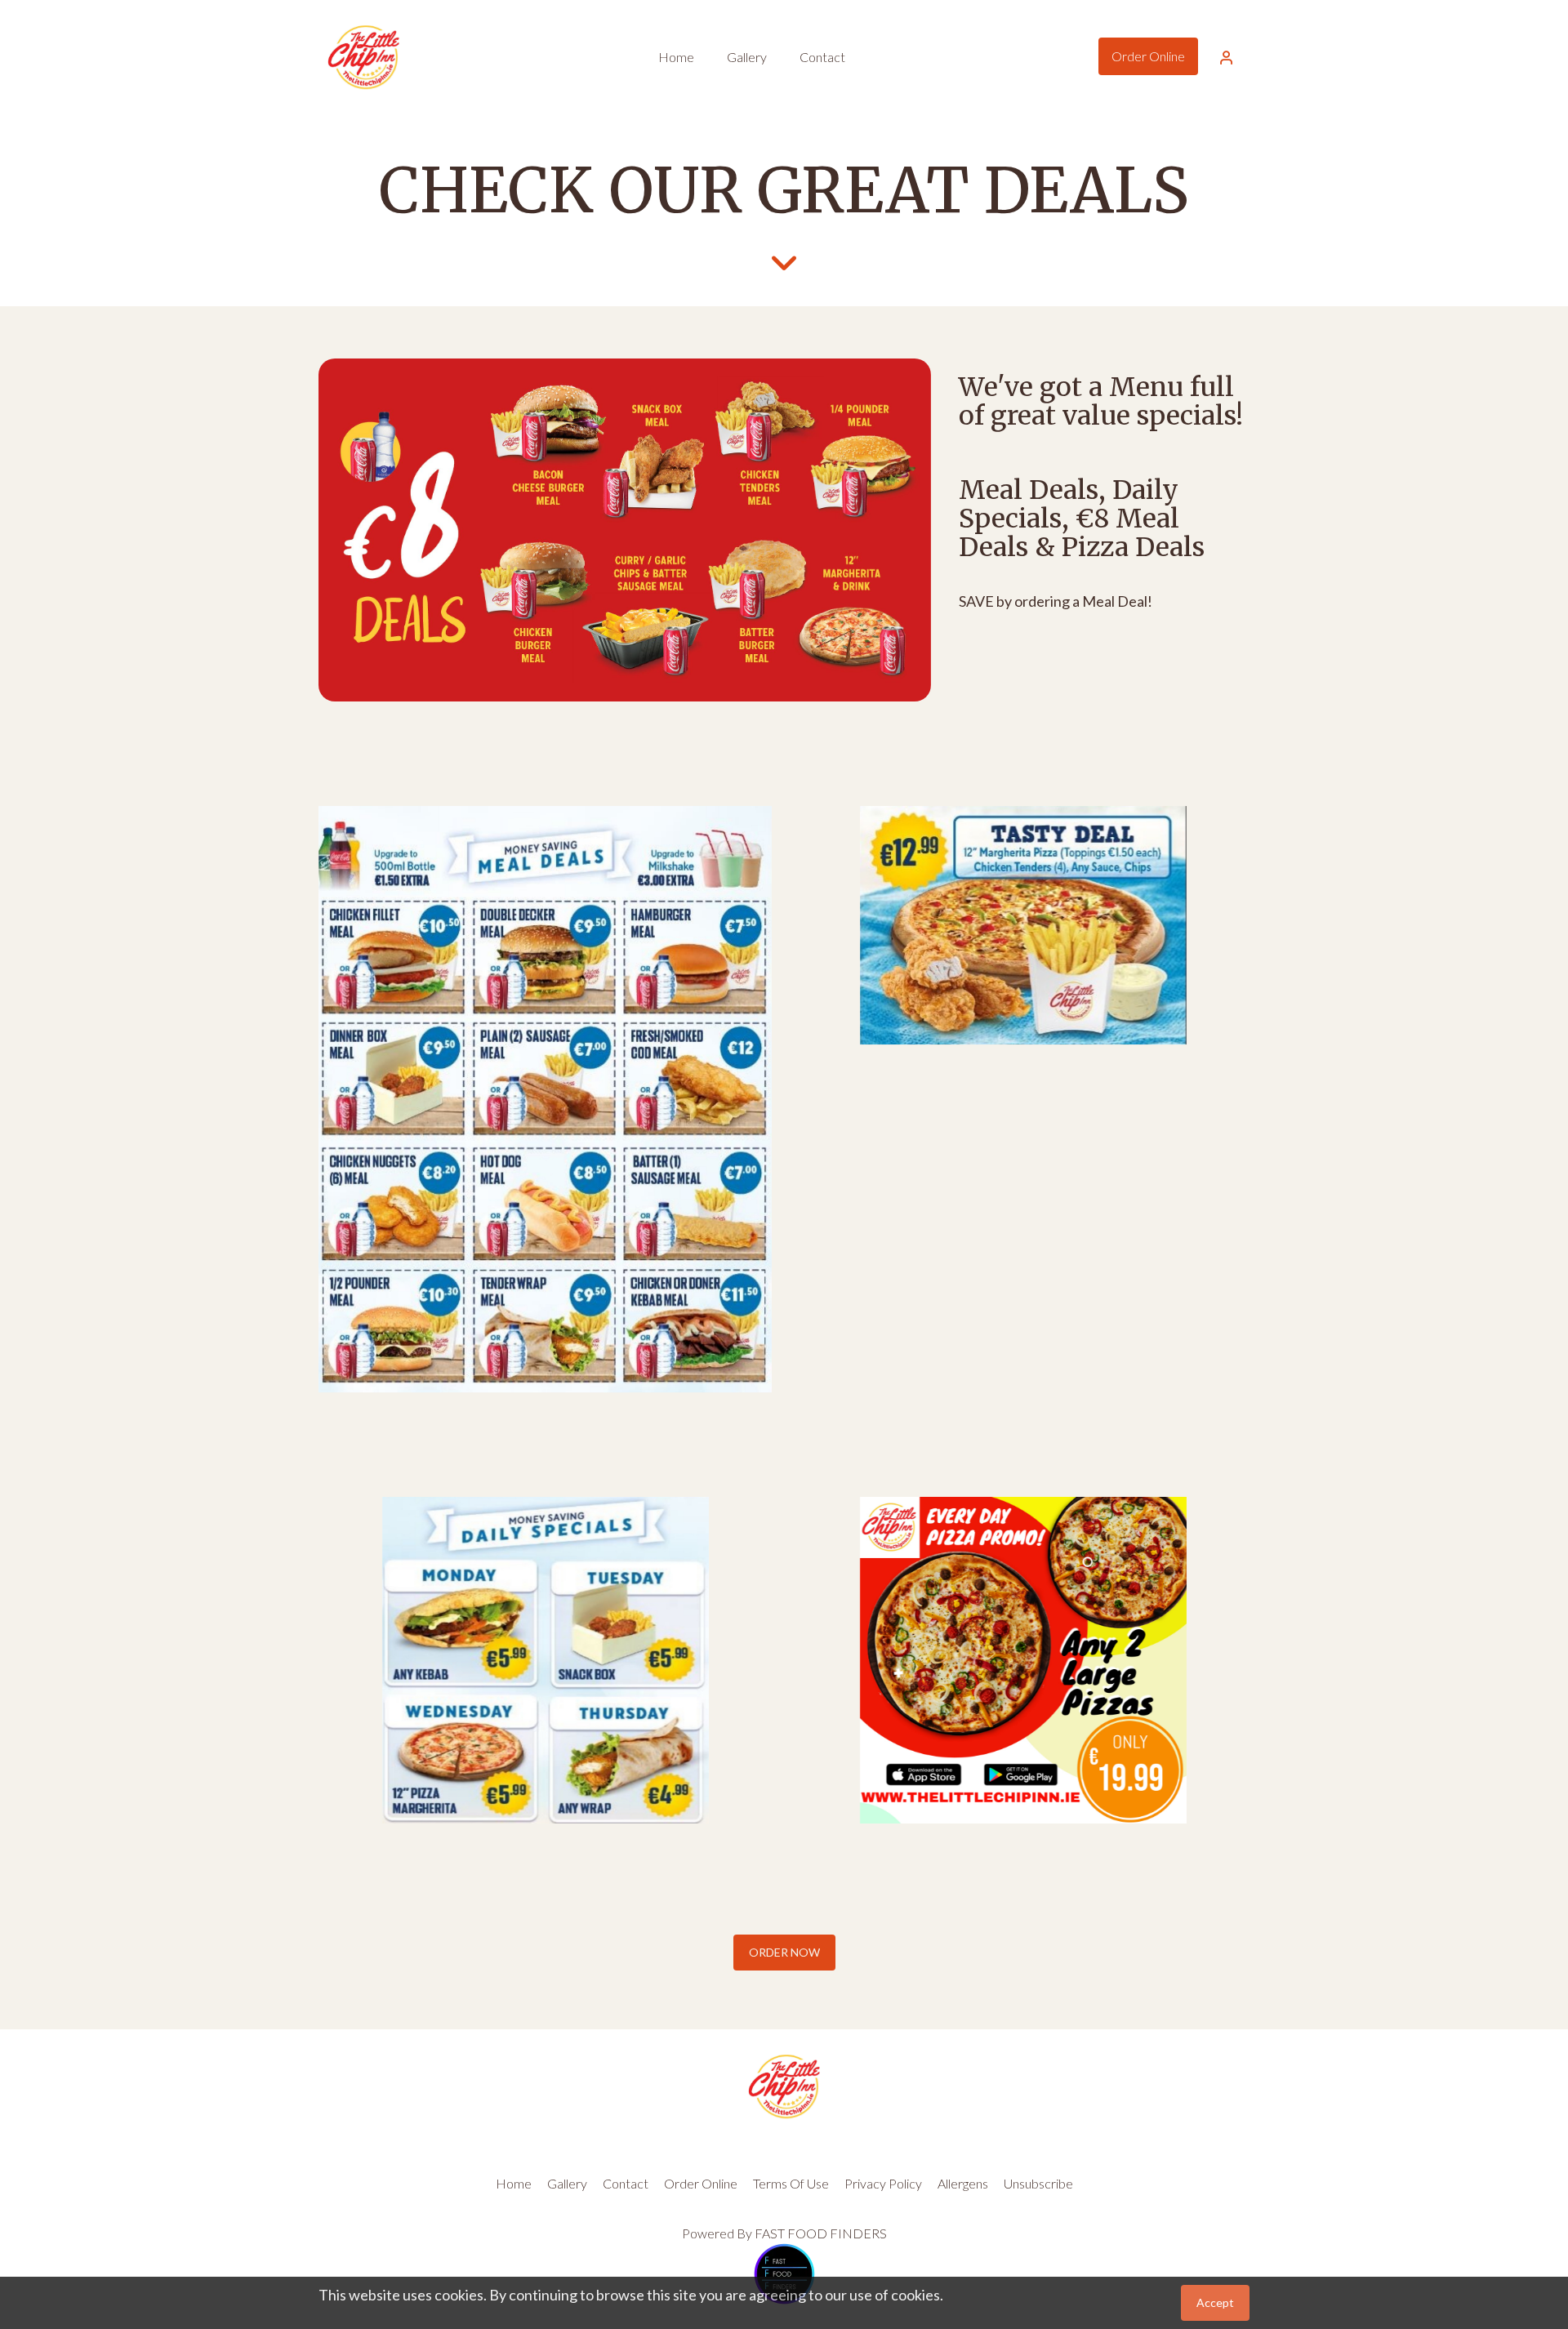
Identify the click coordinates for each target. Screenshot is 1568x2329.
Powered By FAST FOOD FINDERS (784, 2233)
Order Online (1148, 56)
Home (514, 2183)
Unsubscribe (1038, 2183)
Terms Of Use (791, 2183)
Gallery (567, 2183)
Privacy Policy (883, 2183)
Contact (626, 2183)
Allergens (963, 2183)
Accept (1215, 2302)
